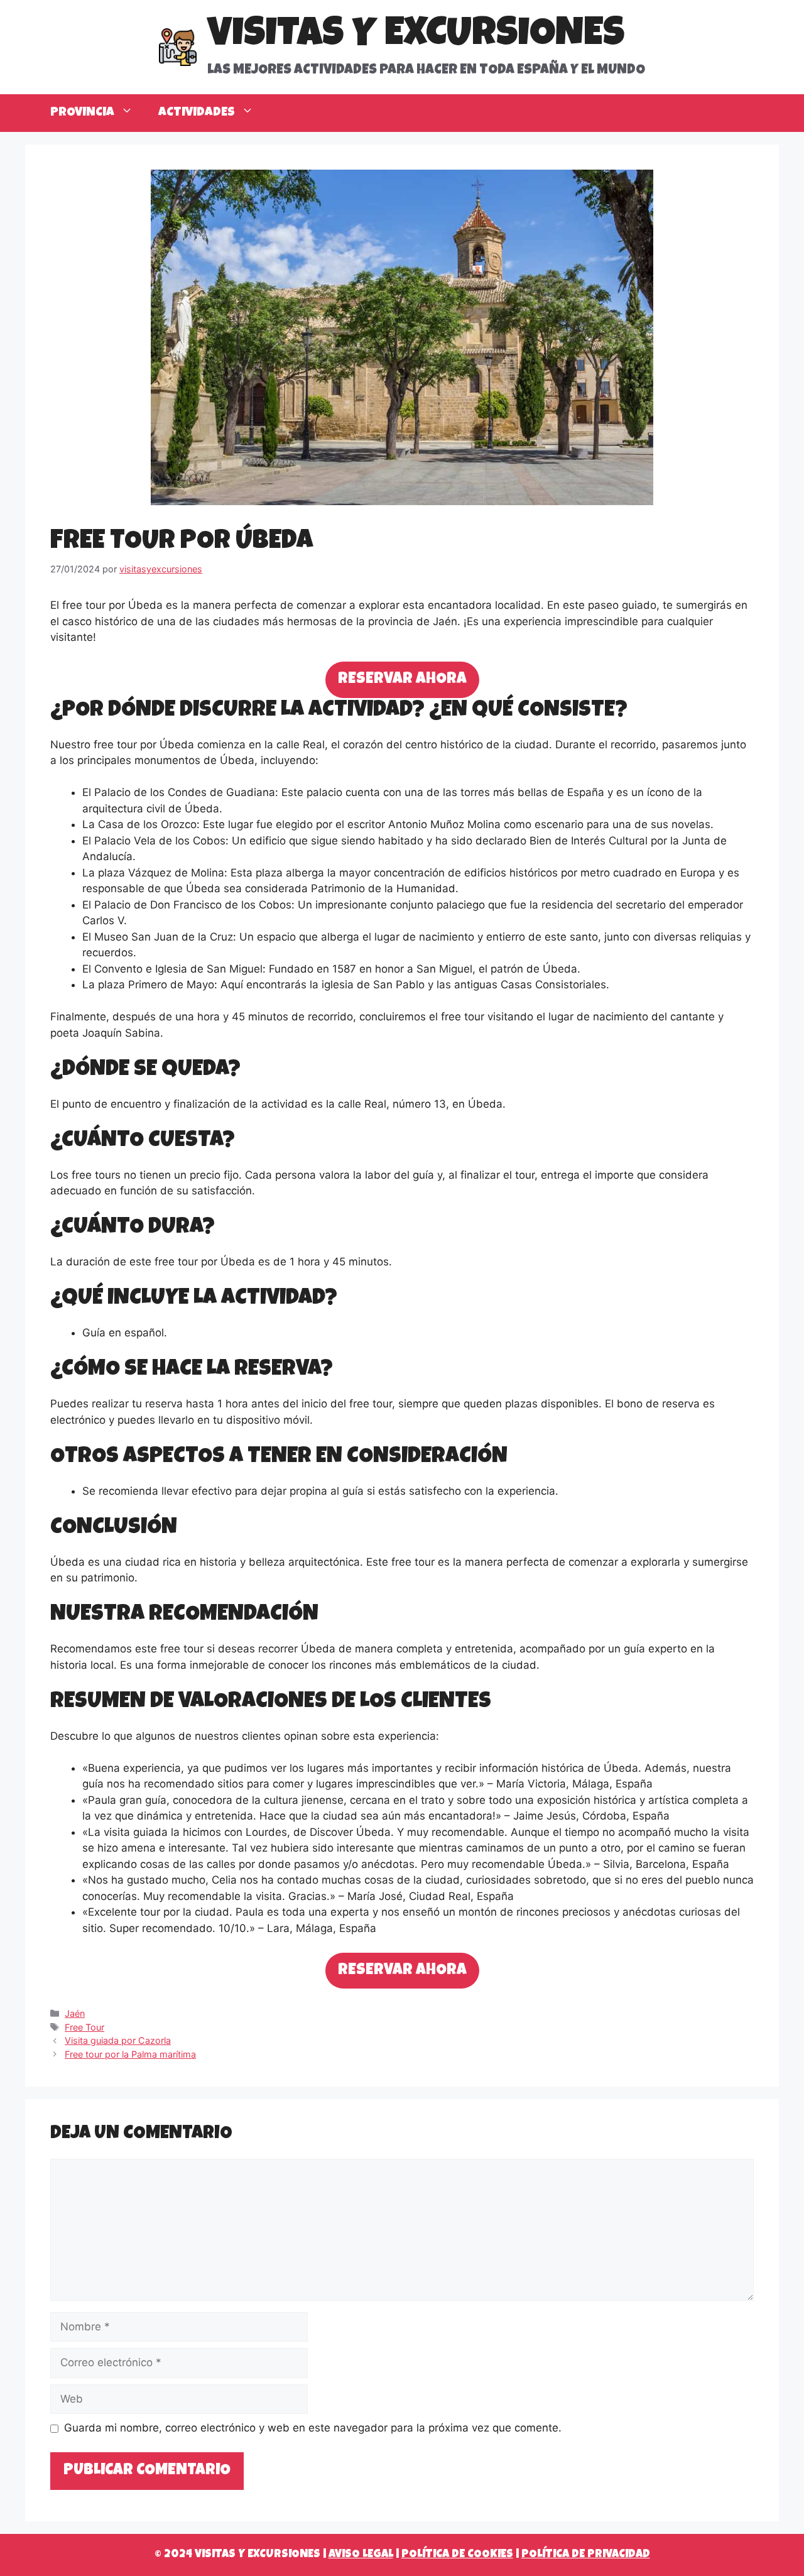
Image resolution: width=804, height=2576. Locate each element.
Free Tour (84, 2027)
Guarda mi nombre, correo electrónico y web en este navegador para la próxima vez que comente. (313, 2428)
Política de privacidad (586, 2555)
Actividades (197, 113)
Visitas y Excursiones (416, 36)
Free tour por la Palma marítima (130, 2054)
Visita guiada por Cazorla (118, 2040)
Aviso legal (361, 2555)
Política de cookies (457, 2555)
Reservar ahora (402, 679)
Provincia (82, 113)
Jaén (75, 2013)
